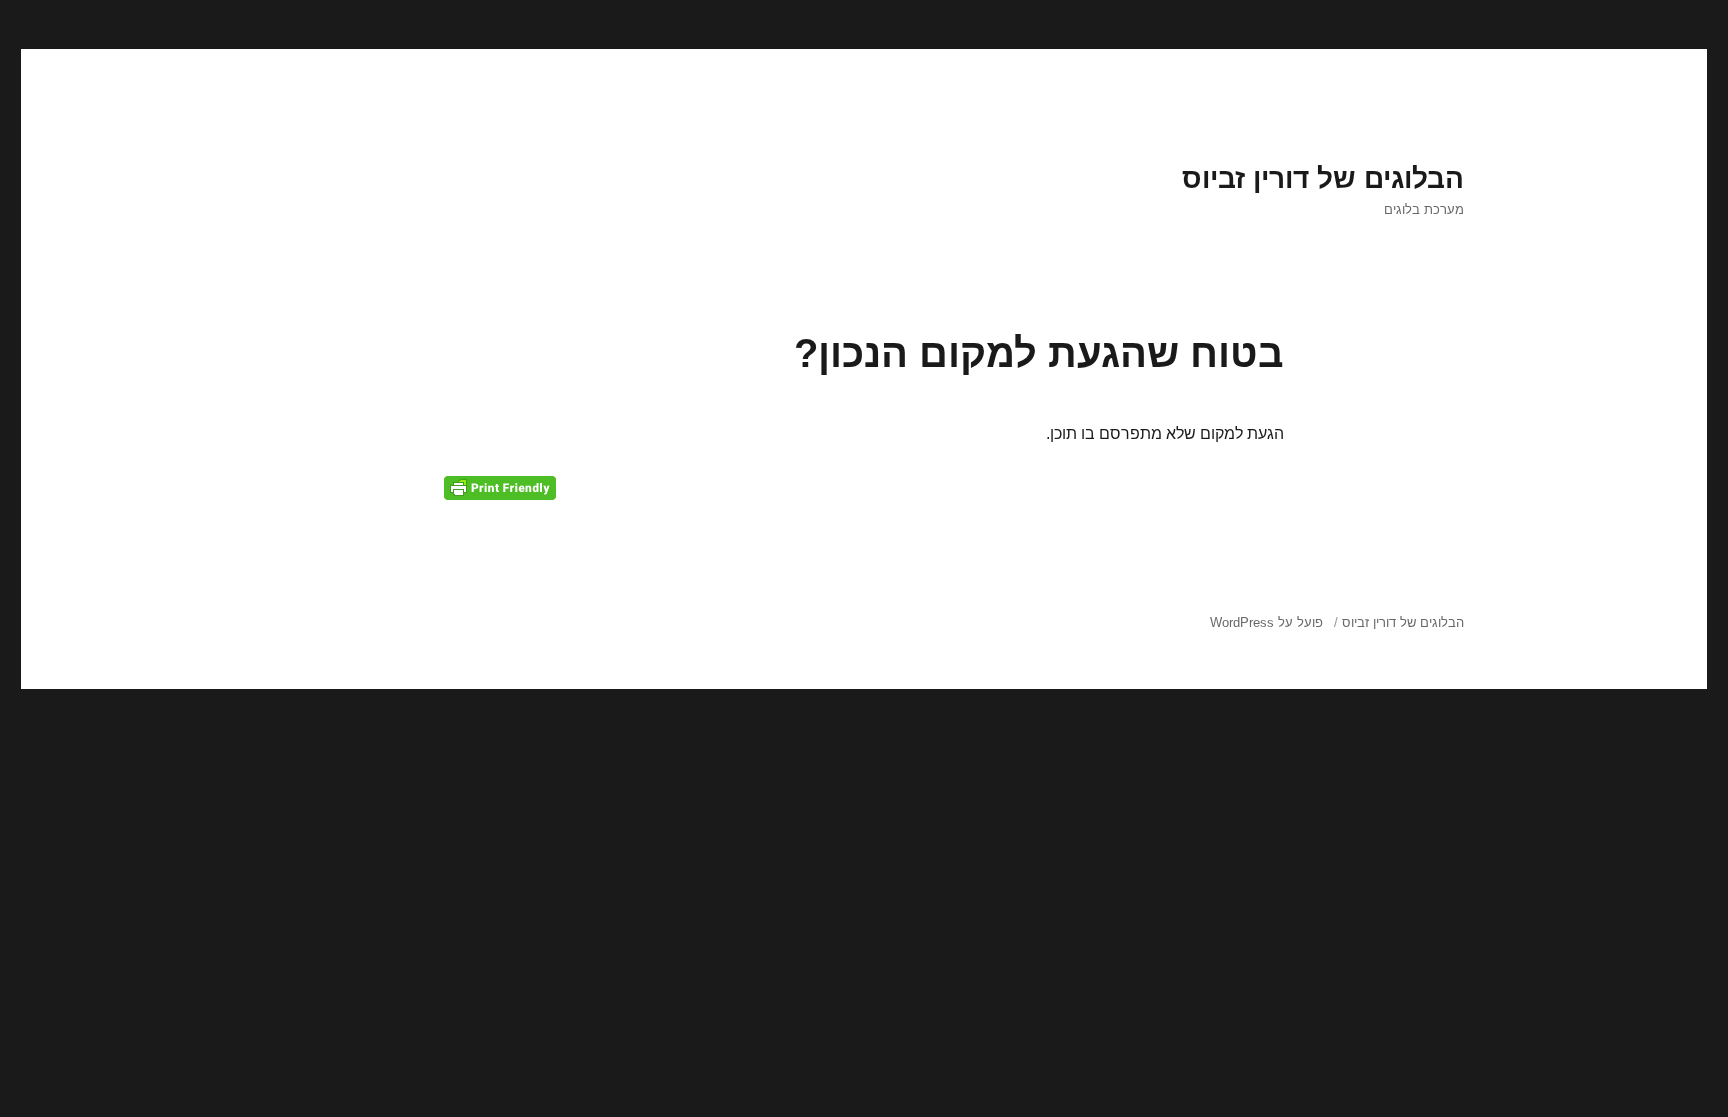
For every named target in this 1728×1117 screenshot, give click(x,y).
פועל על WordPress (1266, 622)
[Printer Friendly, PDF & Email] (500, 488)
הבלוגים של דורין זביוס (1323, 178)
